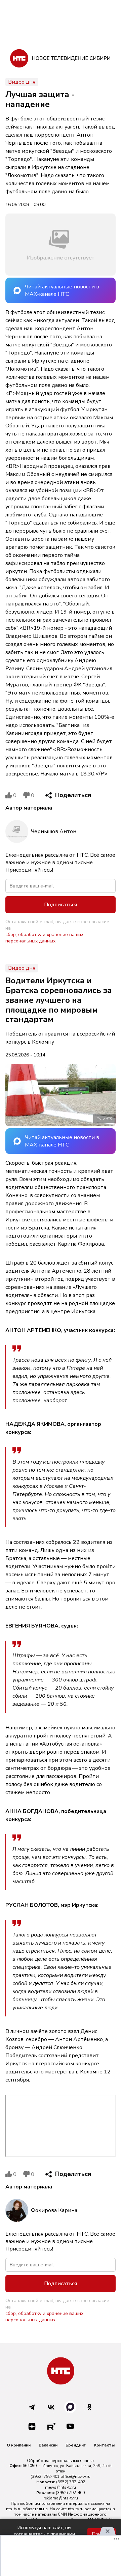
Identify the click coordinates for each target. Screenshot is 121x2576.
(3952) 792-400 (70, 2493)
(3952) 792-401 (45, 2476)
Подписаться (61, 905)
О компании (19, 2445)
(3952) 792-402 (71, 2482)
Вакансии (48, 2445)
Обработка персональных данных (61, 2461)
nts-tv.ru (14, 2509)
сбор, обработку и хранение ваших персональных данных (44, 938)
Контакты (104, 2445)
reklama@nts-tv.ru (61, 2498)
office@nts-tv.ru (75, 2476)
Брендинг (76, 2445)
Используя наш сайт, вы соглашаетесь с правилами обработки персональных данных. (44, 2534)
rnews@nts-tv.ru (61, 2487)
